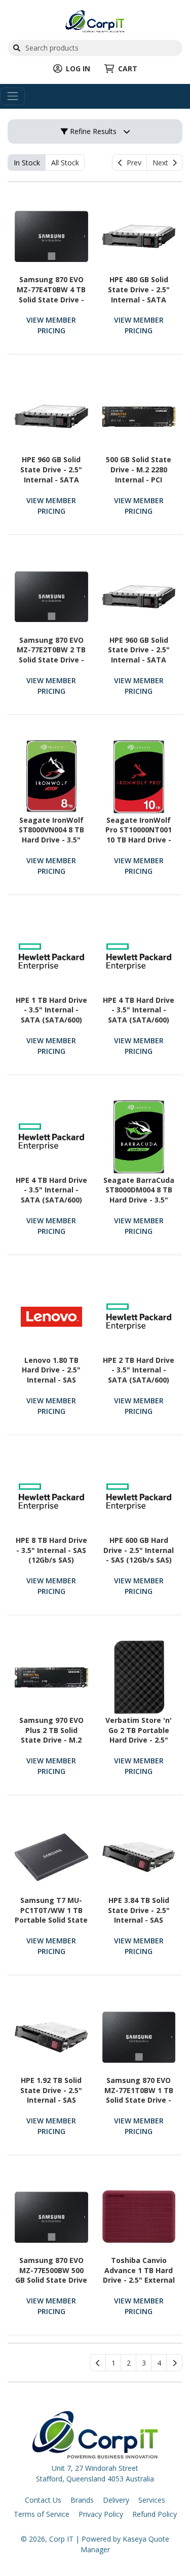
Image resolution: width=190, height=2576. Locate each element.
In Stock (27, 163)
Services (152, 2500)
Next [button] (162, 163)
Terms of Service (42, 2514)
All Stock (65, 163)
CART (128, 69)
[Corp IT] (95, 20)
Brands (82, 2500)
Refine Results (92, 131)
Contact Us (43, 2500)
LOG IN (78, 69)
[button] (113, 2363)
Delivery (116, 2500)
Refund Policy (155, 2514)
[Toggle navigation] (12, 96)
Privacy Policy (101, 2514)
